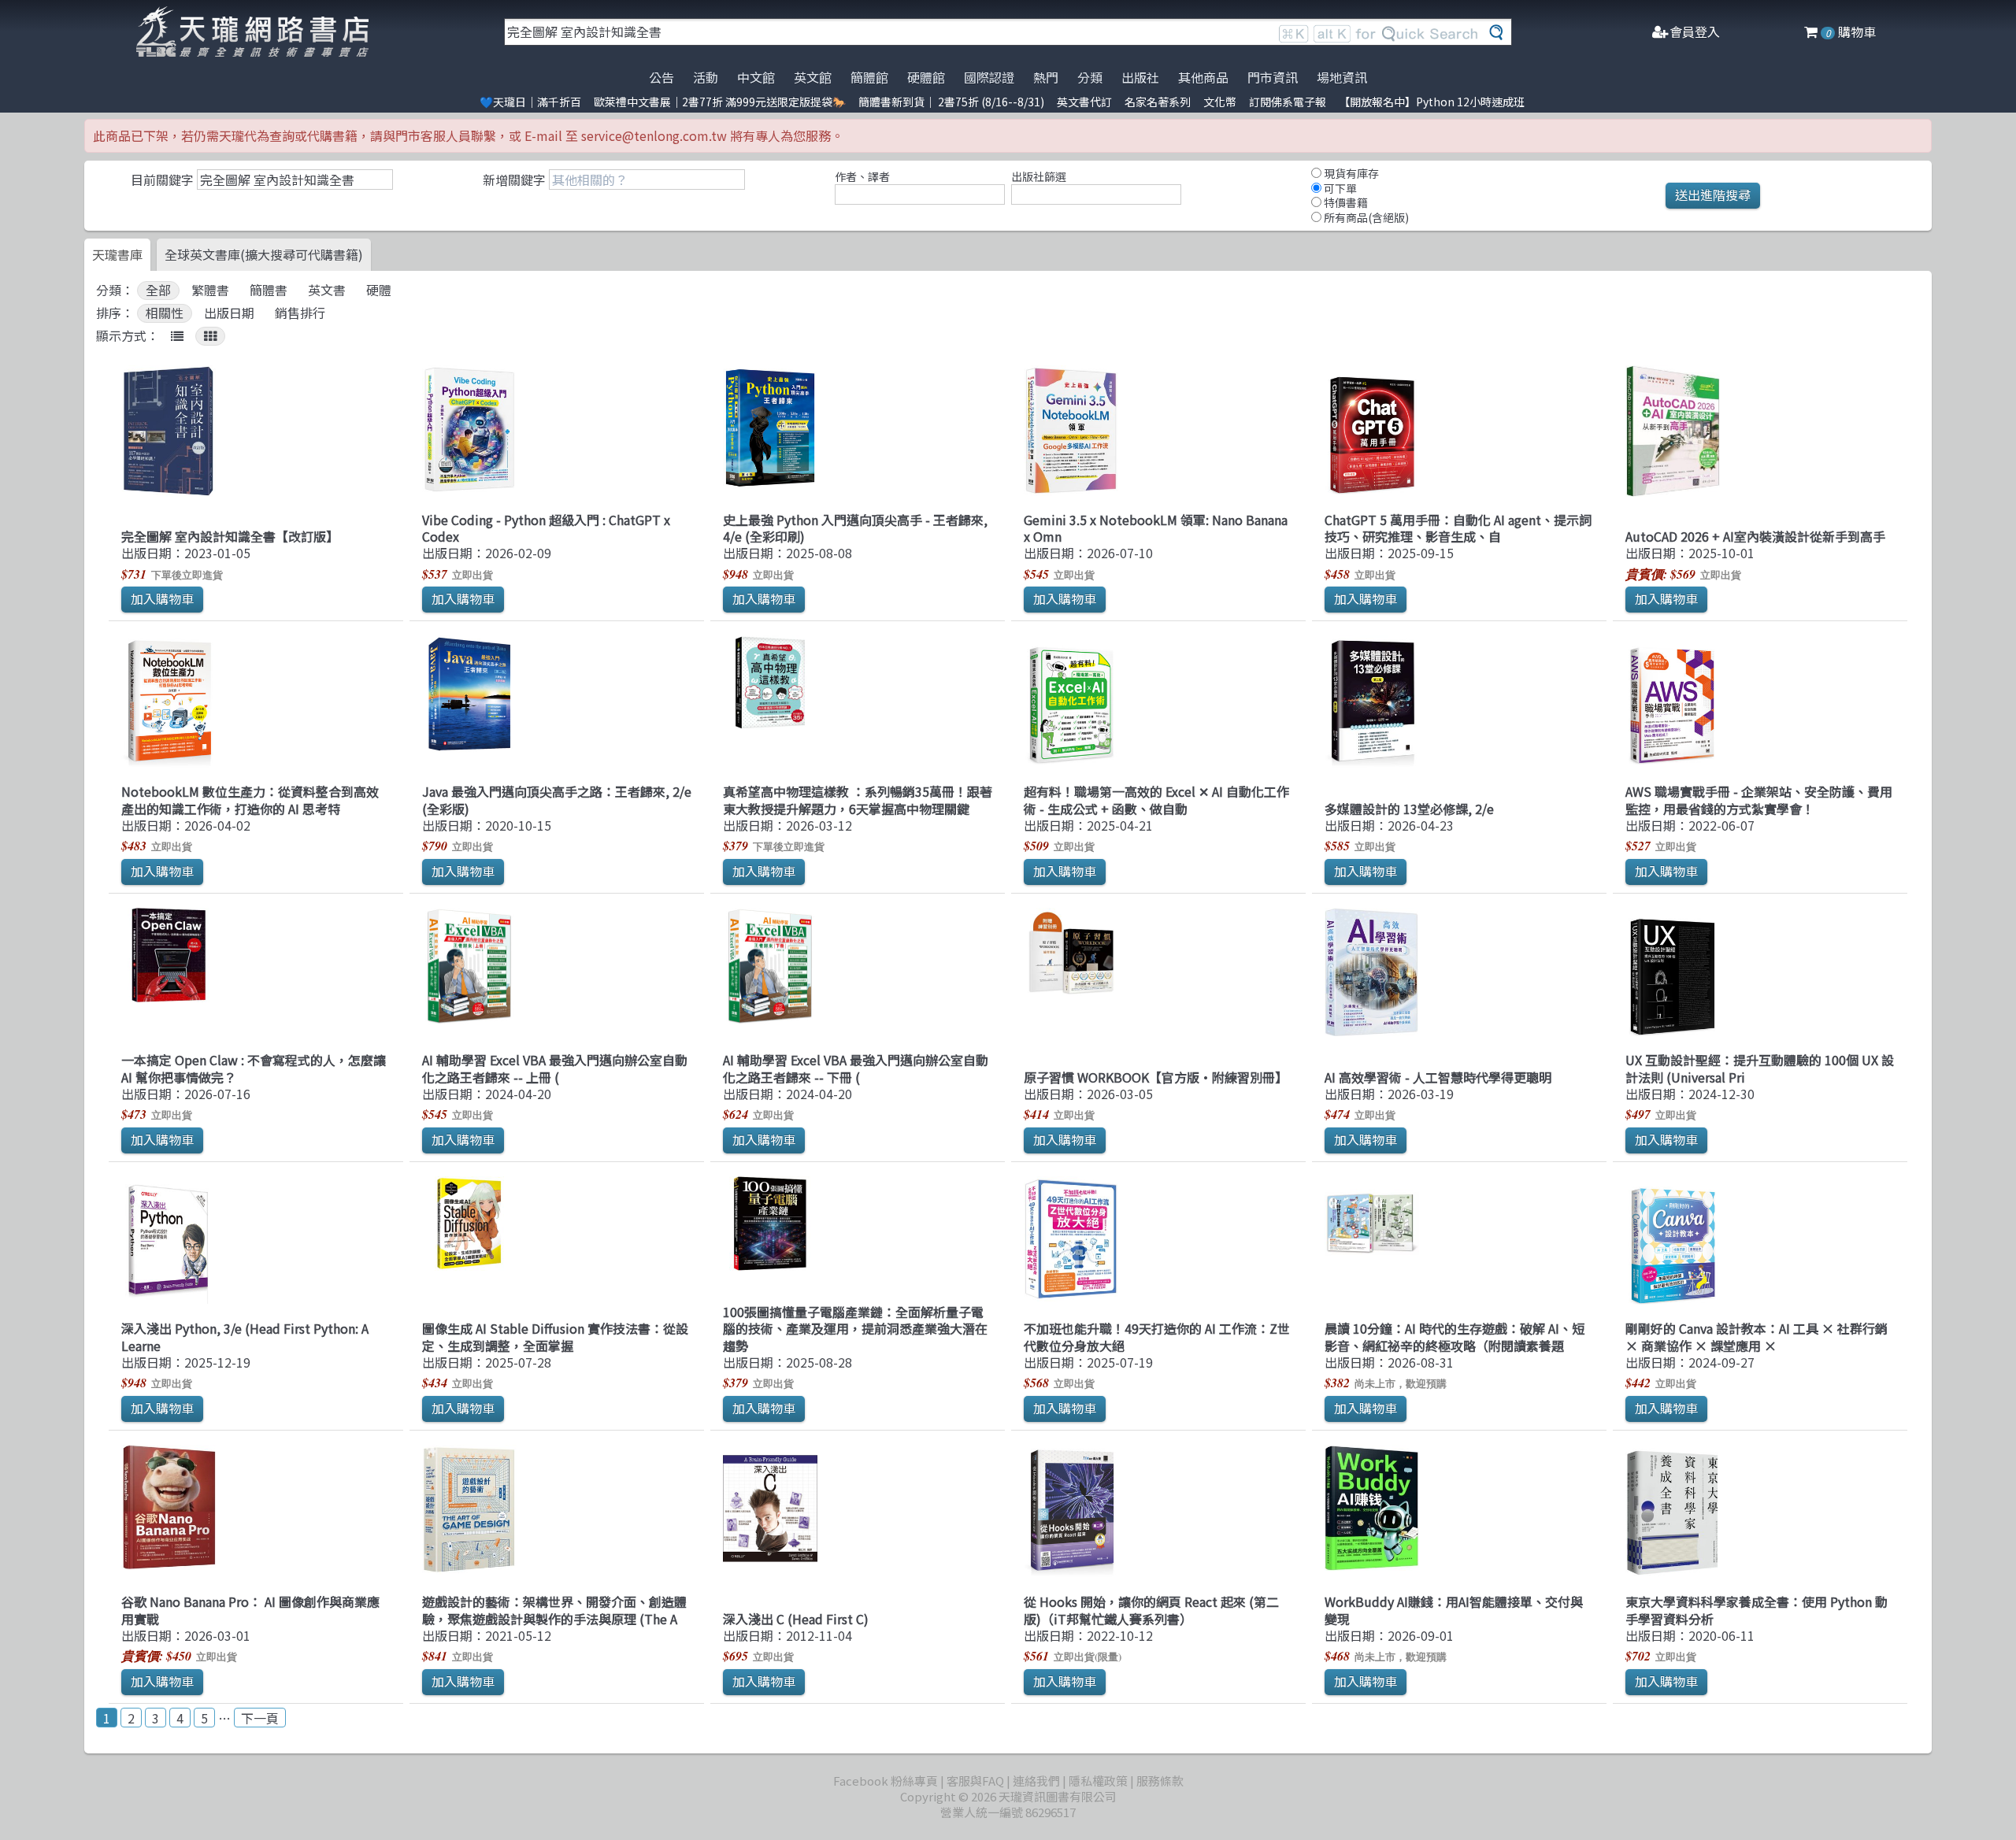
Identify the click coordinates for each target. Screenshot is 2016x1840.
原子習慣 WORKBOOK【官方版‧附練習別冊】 (1156, 1077)
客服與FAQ (975, 1781)
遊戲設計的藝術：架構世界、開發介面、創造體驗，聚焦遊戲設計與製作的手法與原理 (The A (554, 1610)
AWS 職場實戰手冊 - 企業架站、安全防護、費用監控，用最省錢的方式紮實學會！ (1759, 800)
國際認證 (989, 77)
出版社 (1140, 77)
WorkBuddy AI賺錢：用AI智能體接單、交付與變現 (1454, 1610)
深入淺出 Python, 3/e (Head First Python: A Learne (245, 1336)
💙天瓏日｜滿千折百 (530, 102)
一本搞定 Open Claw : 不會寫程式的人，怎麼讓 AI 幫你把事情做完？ (254, 1068)
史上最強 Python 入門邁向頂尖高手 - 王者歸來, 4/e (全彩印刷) (855, 528)
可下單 (1339, 188)
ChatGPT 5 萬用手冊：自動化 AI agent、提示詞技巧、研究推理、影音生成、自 (1458, 528)
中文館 (756, 77)
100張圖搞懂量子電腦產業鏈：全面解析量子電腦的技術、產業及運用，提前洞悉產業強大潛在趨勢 (855, 1329)
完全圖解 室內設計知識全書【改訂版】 (230, 536)
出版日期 (229, 313)
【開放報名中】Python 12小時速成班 (1432, 102)
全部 (158, 290)
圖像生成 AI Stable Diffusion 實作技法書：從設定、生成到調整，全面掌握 (555, 1336)
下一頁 (260, 1718)
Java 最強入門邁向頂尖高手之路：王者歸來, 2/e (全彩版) (557, 800)
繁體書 (210, 290)
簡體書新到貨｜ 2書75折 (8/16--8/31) (951, 102)
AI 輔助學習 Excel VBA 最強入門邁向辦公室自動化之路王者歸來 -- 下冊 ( (856, 1068)
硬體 (379, 290)
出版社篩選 (1039, 176)
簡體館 (869, 77)
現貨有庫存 (1350, 173)
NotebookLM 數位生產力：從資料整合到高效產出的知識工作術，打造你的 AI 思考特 (250, 800)
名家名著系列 (1158, 102)
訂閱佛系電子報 (1288, 102)
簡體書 (269, 290)
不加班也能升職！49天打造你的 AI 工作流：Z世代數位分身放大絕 (1157, 1336)
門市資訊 (1273, 77)
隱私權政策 (1098, 1781)
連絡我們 (1036, 1781)
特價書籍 (1345, 202)
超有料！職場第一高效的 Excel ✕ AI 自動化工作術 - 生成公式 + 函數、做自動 (1156, 800)
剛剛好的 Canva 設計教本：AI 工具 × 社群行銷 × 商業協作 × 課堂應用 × (1757, 1336)
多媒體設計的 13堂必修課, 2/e (1409, 809)
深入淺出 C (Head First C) (796, 1619)
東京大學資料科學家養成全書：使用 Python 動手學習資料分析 (1757, 1610)
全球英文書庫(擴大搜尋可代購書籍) (264, 254)
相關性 (165, 313)
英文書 (327, 290)
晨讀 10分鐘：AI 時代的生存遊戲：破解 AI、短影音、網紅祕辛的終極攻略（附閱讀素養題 (1455, 1336)
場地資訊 (1342, 77)
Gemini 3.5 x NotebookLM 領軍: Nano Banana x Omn (1156, 528)
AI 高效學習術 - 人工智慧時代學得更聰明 (1438, 1077)
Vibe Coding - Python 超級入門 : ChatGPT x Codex (546, 528)
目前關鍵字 (162, 180)
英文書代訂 (1084, 102)
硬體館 (926, 77)
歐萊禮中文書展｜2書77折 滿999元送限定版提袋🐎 (720, 102)
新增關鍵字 (514, 180)
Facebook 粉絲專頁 (886, 1781)
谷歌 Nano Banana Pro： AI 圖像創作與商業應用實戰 (250, 1610)
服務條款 (1160, 1781)
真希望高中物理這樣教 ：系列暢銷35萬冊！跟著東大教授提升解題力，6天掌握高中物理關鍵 (858, 800)
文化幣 (1220, 102)
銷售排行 (300, 313)
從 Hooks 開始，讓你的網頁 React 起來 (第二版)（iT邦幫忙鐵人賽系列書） (1151, 1610)
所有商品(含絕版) (1365, 217)
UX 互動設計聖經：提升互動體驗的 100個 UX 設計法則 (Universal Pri (1760, 1068)
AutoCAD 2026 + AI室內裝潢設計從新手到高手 (1755, 536)
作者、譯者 (862, 176)
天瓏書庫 (117, 254)
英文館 (813, 77)
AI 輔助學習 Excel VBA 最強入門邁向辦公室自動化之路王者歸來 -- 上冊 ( (555, 1068)
